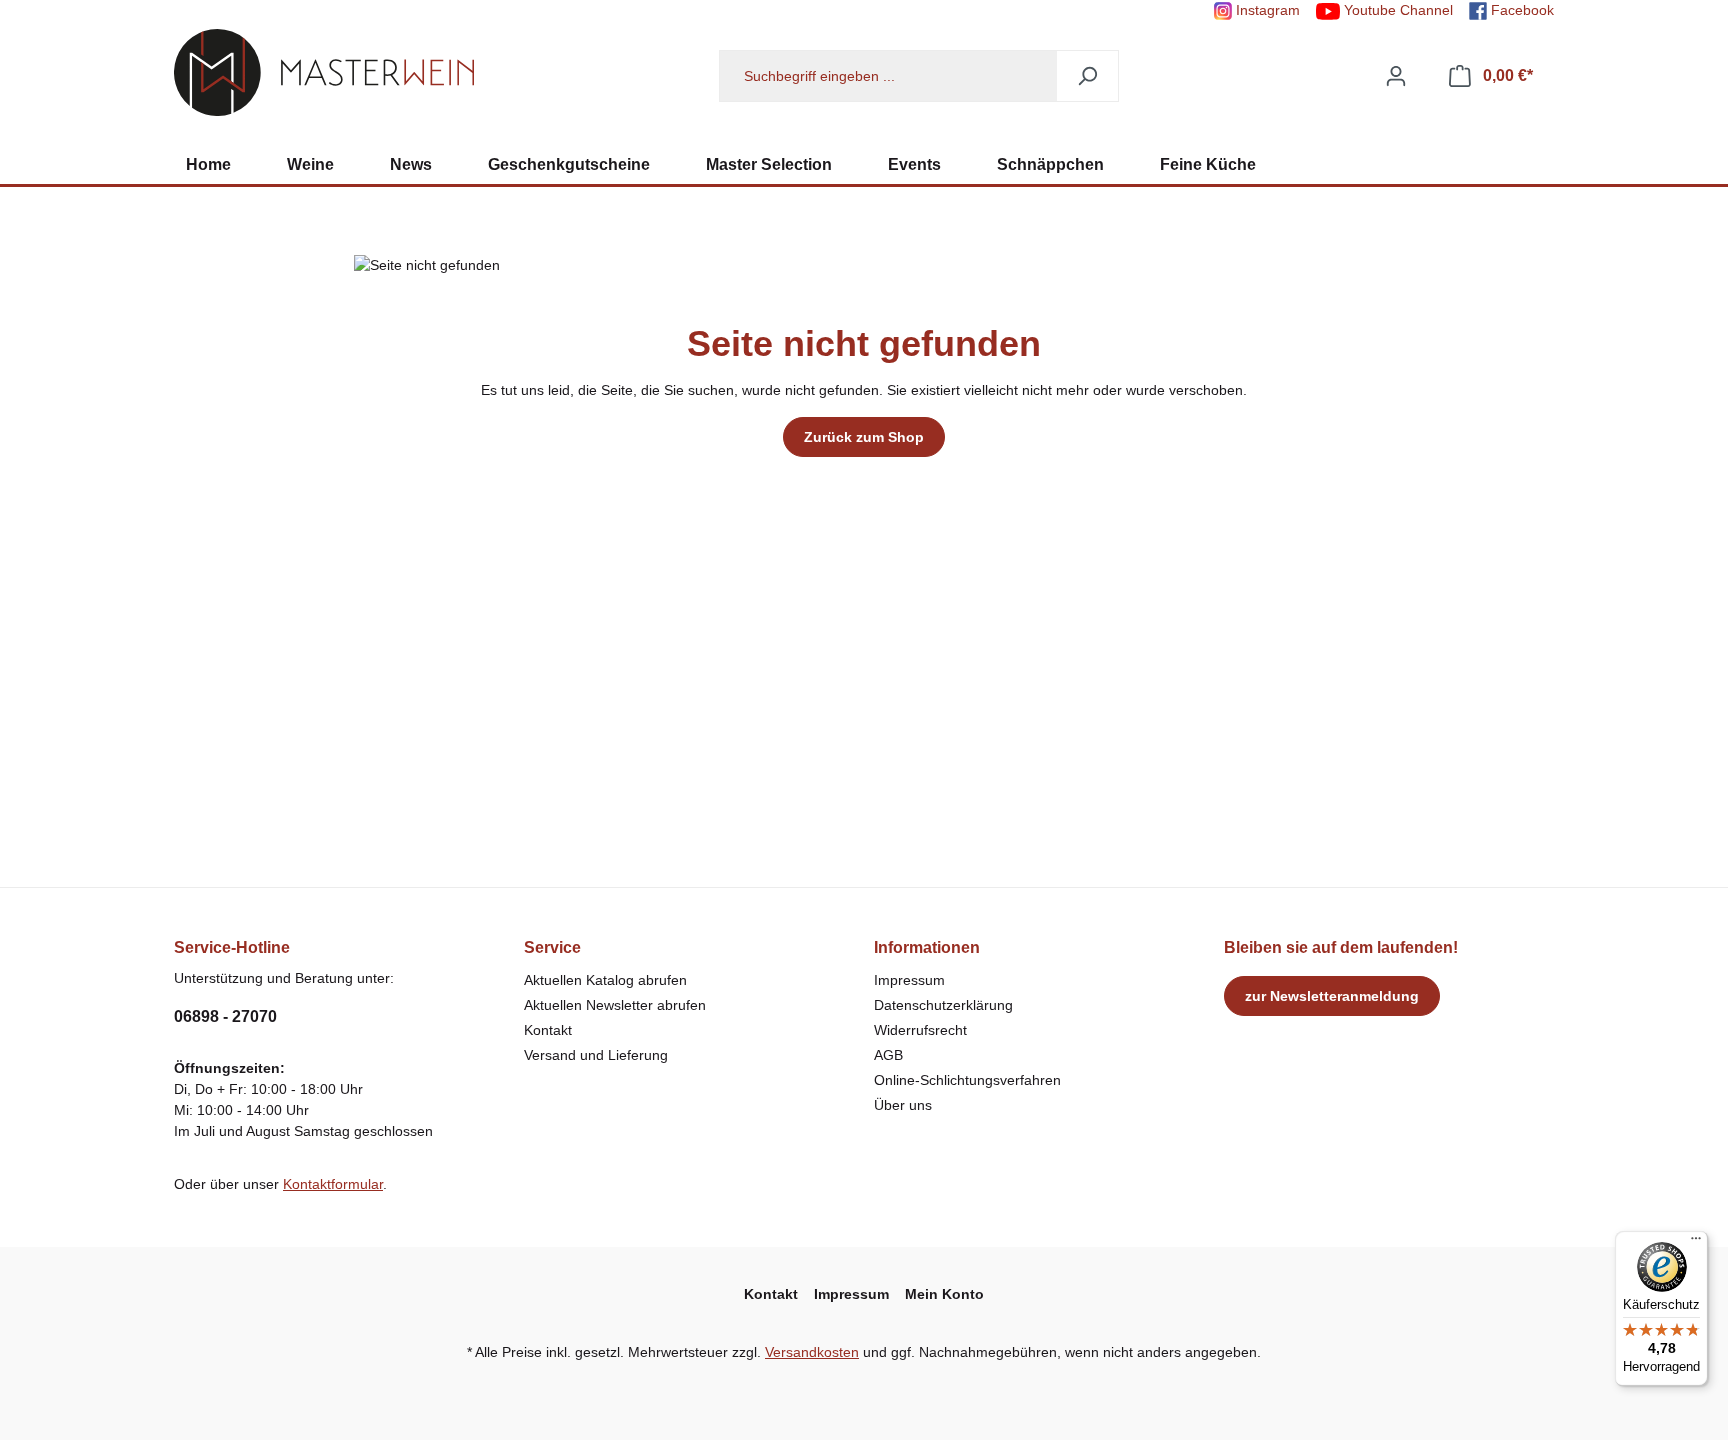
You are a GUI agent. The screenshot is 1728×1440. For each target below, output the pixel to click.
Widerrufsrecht (920, 1030)
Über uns (903, 1105)
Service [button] (552, 947)
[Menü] (1696, 1243)
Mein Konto (944, 1294)
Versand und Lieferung (596, 1055)
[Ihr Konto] (1396, 76)
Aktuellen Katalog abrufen (605, 980)
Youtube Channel (1396, 10)
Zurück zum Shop (864, 437)
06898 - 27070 (225, 1016)
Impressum (909, 980)
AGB (888, 1055)
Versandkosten (812, 1352)
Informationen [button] (927, 947)
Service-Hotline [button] (232, 947)
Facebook (1520, 10)
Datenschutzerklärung (943, 1005)
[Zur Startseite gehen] (324, 72)
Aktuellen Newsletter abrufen (615, 1005)
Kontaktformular (333, 1184)
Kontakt (548, 1030)
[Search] (1087, 76)
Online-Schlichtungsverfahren (967, 1080)
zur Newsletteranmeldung (1332, 996)
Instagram (1266, 10)
